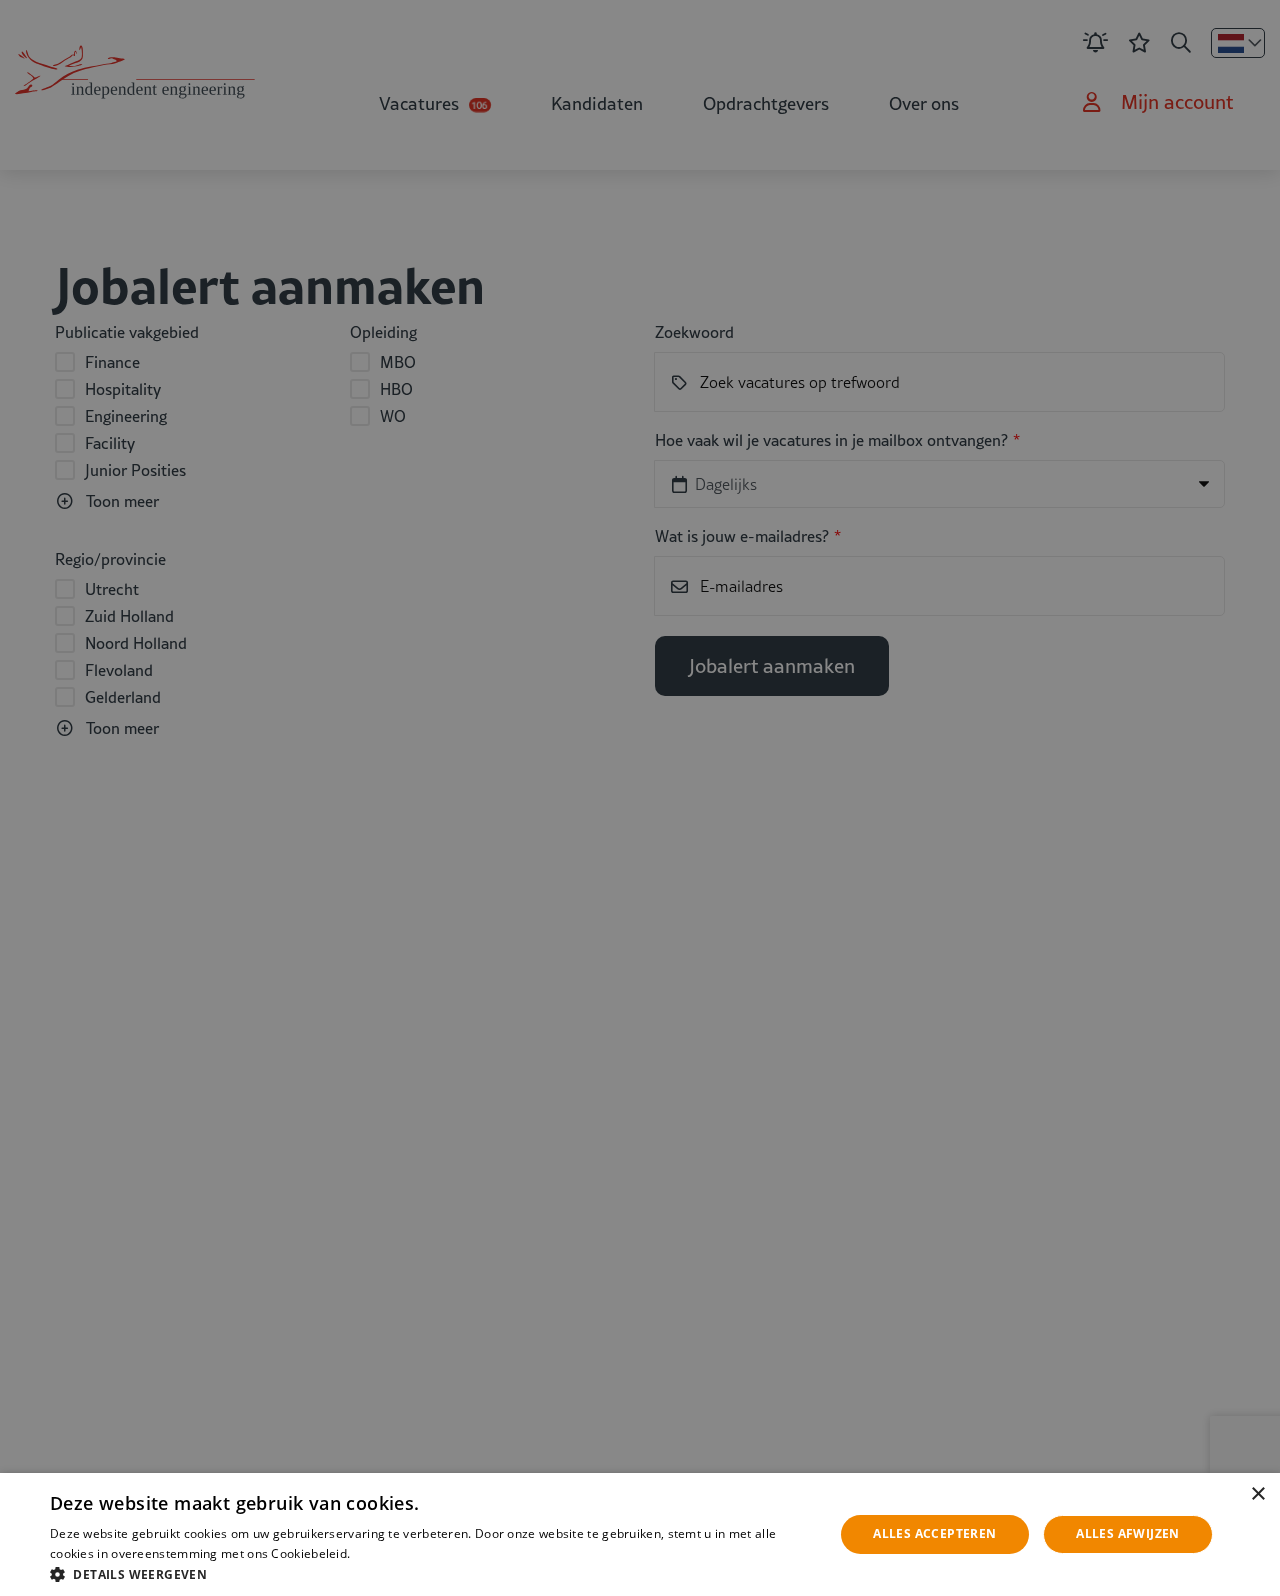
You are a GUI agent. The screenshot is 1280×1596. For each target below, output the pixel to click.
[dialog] (640, 1534)
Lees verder (386, 1553)
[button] (430, 1572)
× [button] (1257, 1494)
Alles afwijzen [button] (1128, 1533)
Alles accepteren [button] (934, 1533)
